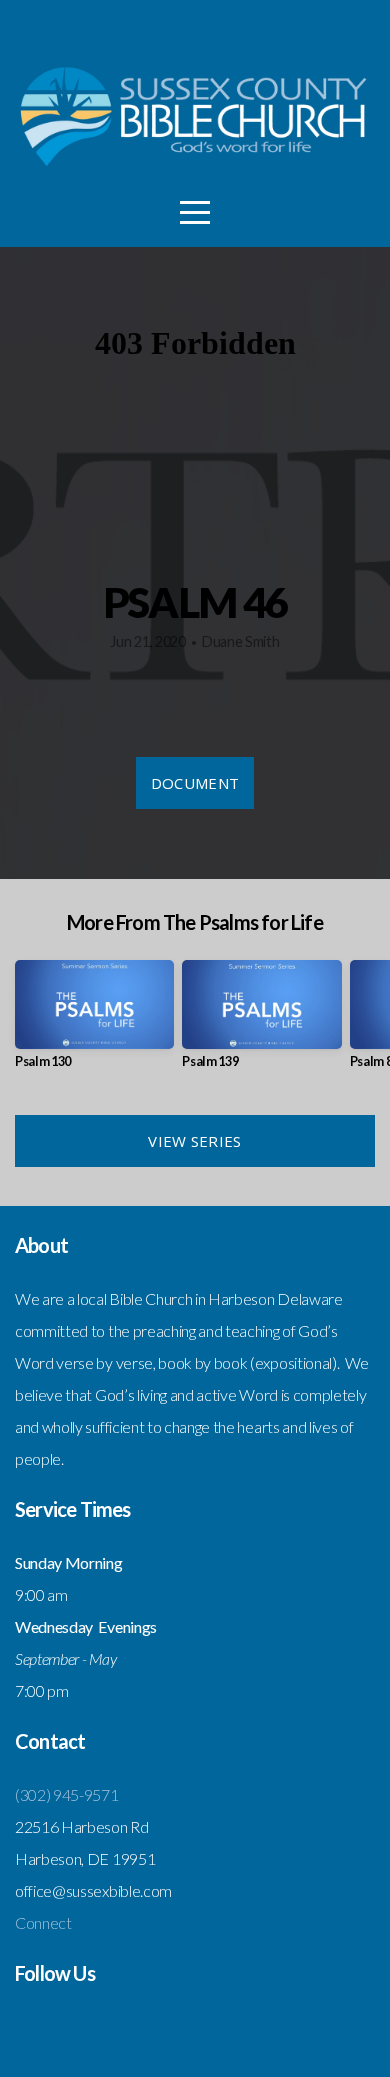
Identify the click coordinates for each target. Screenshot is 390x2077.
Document (195, 783)
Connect (43, 1922)
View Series (194, 1141)
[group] (94, 1022)
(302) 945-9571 (67, 1794)
